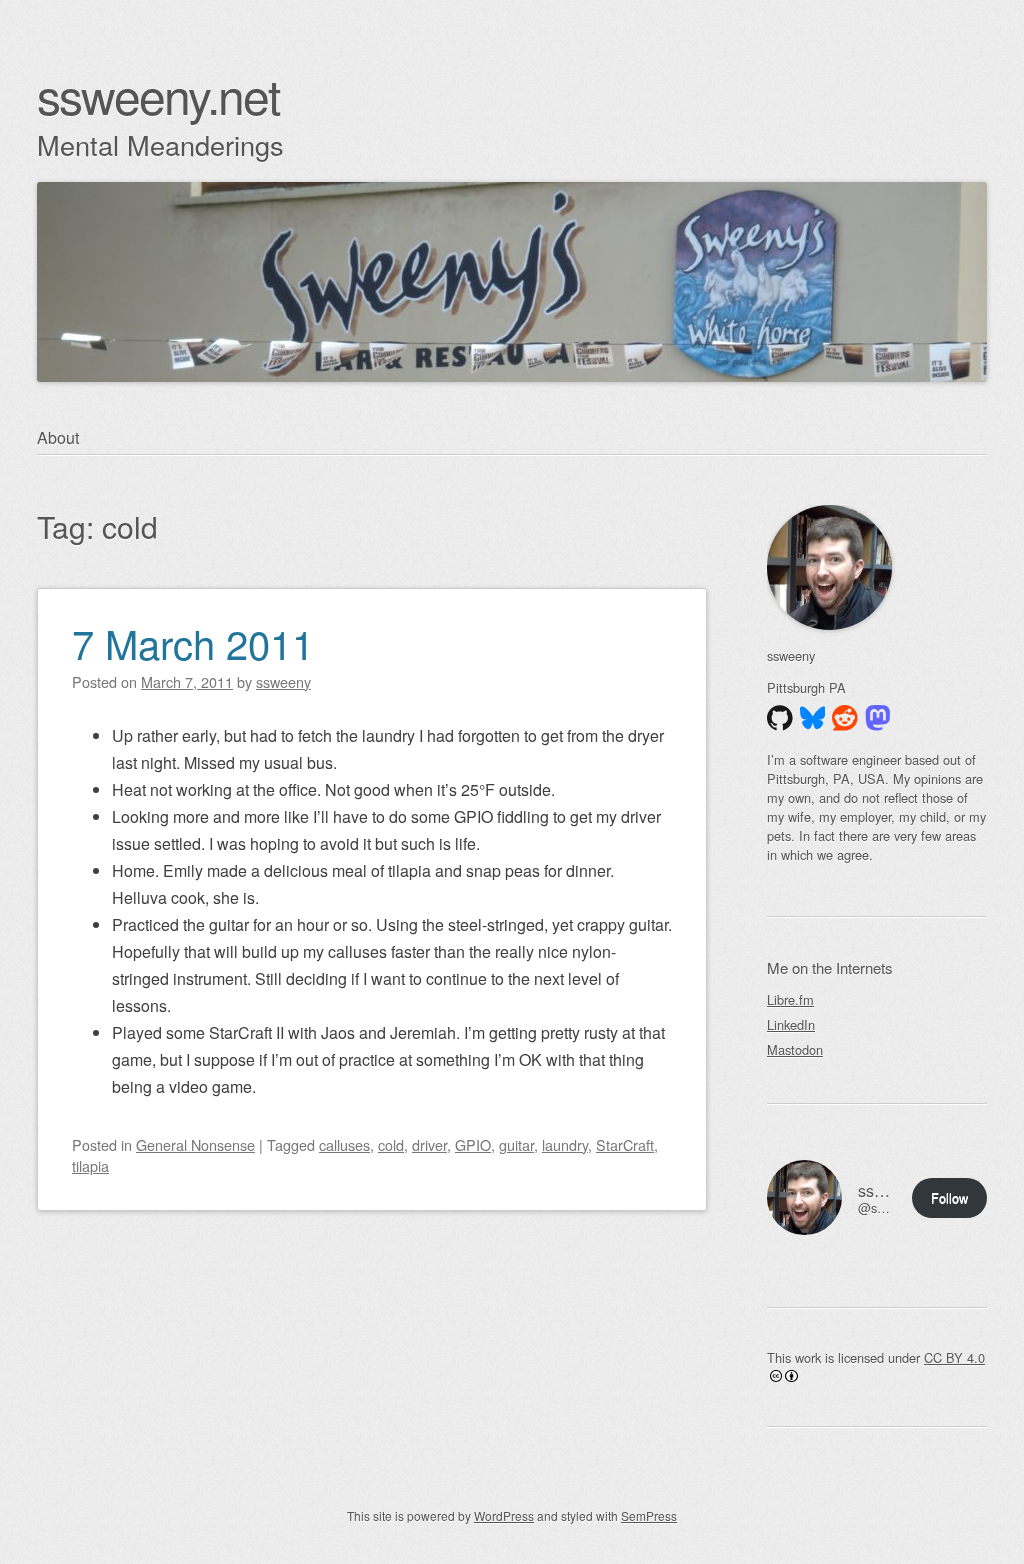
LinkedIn (791, 1024)
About (58, 437)
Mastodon (795, 1049)
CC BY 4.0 (954, 1357)
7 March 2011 (193, 642)
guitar (516, 1144)
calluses (344, 1144)
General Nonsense (195, 1144)
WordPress (504, 1515)
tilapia (90, 1165)
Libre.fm (790, 999)
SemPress (649, 1515)
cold (391, 1144)
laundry (565, 1144)
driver (429, 1144)
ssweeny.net (158, 94)
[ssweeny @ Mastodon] (878, 718)
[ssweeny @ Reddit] (845, 718)
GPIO (473, 1144)
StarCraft (625, 1144)
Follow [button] (949, 1197)
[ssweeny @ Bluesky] (813, 718)
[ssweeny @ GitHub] (780, 718)
